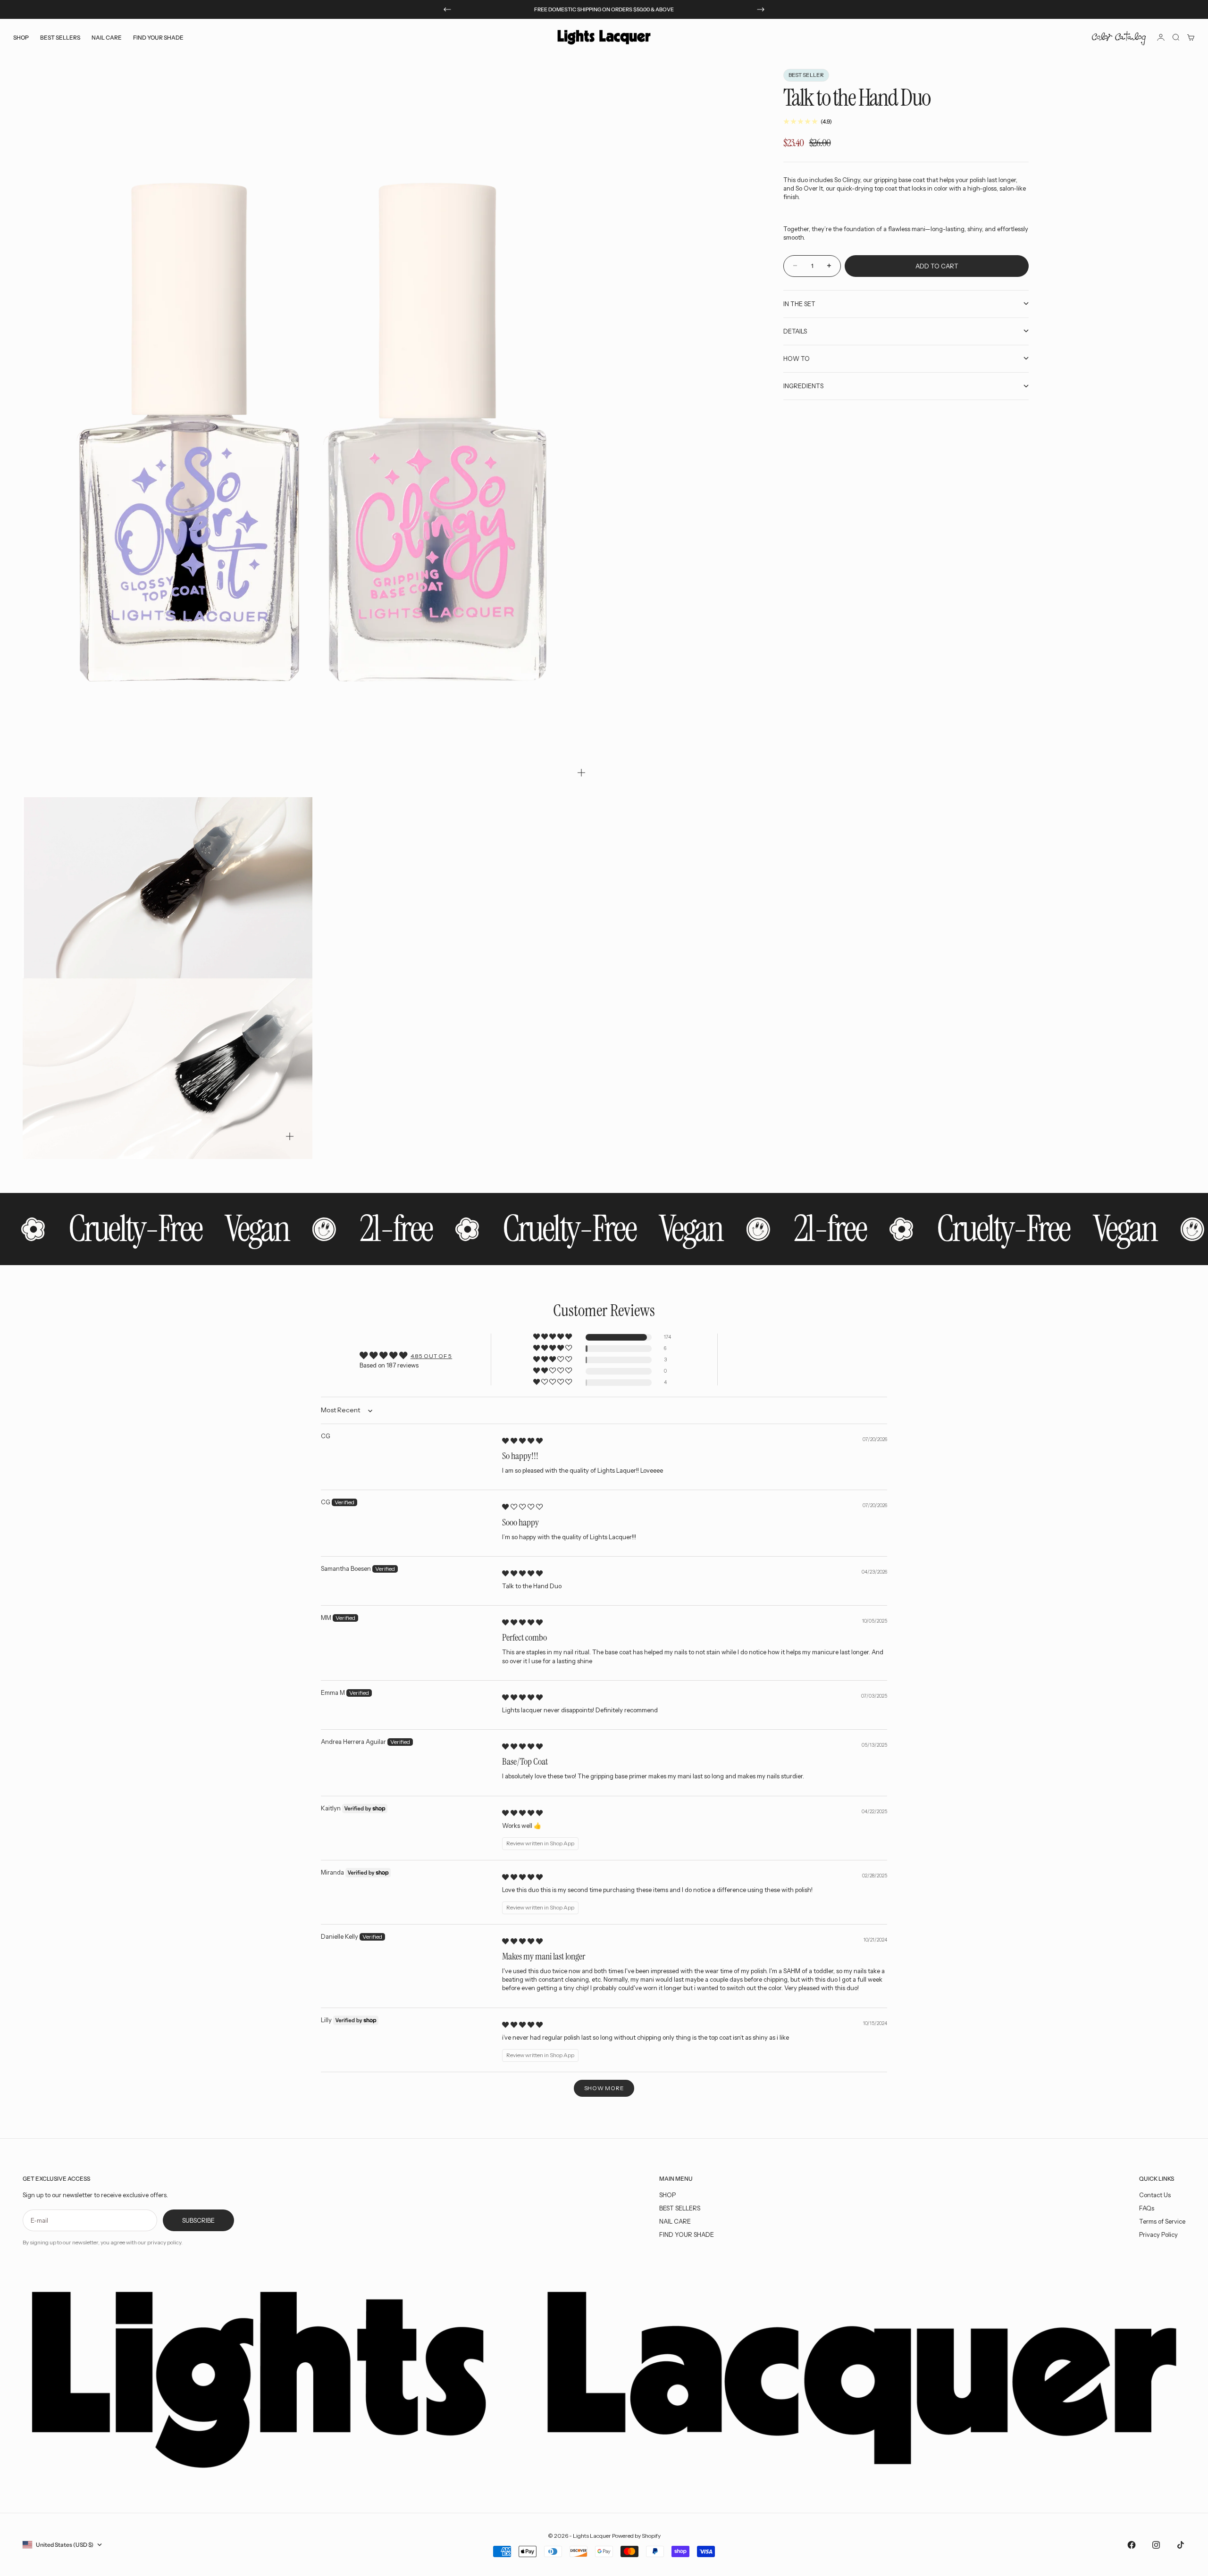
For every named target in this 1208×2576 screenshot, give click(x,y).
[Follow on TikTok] (1181, 2545)
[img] (522, 1441)
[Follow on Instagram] (1156, 2545)
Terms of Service (1162, 2221)
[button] (553, 1337)
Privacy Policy (1158, 2234)
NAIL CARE (675, 2221)
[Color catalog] (1119, 37)
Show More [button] (604, 2088)
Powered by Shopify (636, 2536)
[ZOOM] (581, 773)
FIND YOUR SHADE (687, 2234)
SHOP (667, 2195)
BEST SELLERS (60, 37)
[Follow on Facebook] (1132, 2545)
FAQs (1147, 2208)
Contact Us (1155, 2195)
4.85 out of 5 (431, 1356)
